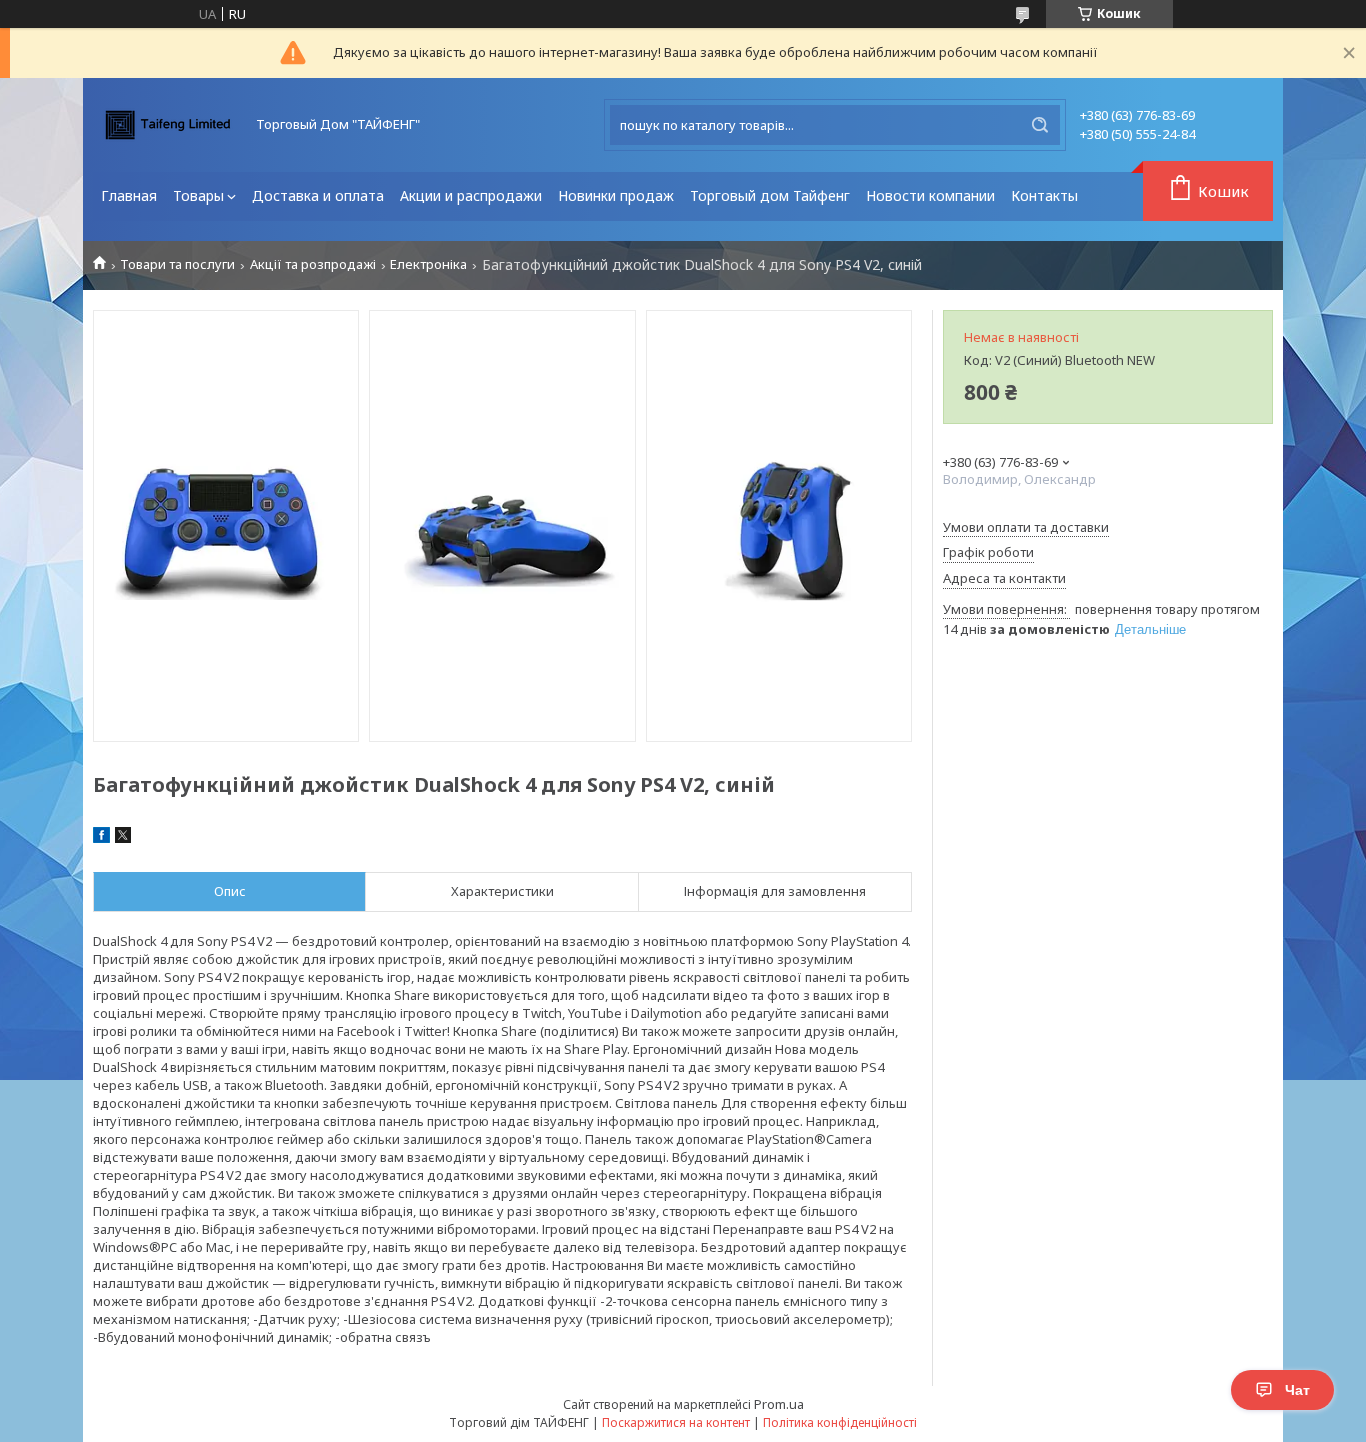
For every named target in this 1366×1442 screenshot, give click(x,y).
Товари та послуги (177, 264)
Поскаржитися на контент (676, 1422)
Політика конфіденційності (840, 1422)
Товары (198, 195)
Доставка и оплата (318, 195)
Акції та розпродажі (313, 264)
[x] (123, 838)
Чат (1297, 1390)
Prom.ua (779, 1404)
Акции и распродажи (471, 195)
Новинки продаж (616, 195)
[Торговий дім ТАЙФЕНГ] (168, 125)
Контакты (1044, 195)
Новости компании (930, 195)
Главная (129, 195)
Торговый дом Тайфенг (770, 195)
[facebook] (101, 838)
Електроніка (428, 264)
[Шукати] (1040, 125)
